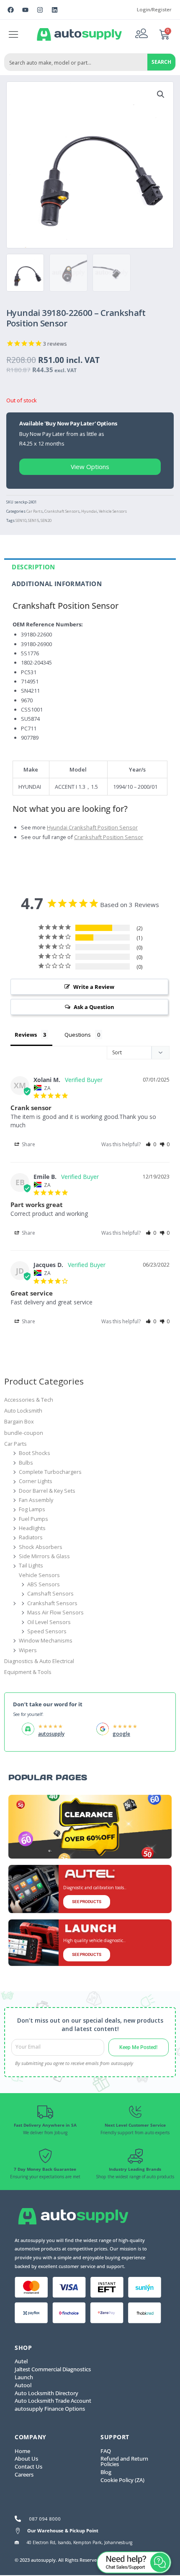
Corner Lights (36, 1481)
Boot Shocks (35, 1453)
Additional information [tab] (57, 584)
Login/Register (154, 9)
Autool (23, 2385)
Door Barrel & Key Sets (47, 1491)
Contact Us (28, 2466)
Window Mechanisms (46, 1640)
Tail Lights (31, 1565)
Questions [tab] (78, 1035)
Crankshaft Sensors (62, 511)
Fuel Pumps (33, 1519)
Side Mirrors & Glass (44, 1556)
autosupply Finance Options (50, 2409)
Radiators (31, 1537)
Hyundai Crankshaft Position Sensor (92, 827)
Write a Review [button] (94, 987)
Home (22, 2451)
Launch (24, 2377)
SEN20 (46, 520)
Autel (21, 2361)
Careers (24, 2474)
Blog (106, 2472)
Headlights (32, 1528)
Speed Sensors (47, 1631)
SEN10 (21, 520)
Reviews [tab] (26, 1035)
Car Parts (35, 511)
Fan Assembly (36, 1500)
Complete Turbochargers (50, 1472)
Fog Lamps (32, 1509)
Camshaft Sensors (50, 1593)
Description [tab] (33, 567)
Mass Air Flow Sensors (55, 1612)
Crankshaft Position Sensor (109, 837)
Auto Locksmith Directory (46, 2393)
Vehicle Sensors (113, 511)
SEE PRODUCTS (87, 1902)
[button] (14, 34)
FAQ (106, 2451)
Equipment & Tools (28, 1672)
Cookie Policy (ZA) (122, 2480)
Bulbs (26, 1463)
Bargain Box (19, 1421)
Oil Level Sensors (49, 1622)
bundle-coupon (24, 1433)
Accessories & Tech (29, 1400)
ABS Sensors (44, 1584)
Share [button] (28, 1144)
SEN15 (33, 520)
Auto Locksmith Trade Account (53, 2401)
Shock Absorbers (41, 1547)
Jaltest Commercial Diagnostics (53, 2369)
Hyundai (89, 511)
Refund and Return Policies (124, 2461)
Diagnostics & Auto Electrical (39, 1661)
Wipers (28, 1650)
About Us (26, 2459)
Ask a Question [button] (94, 1007)
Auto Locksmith (23, 1411)
